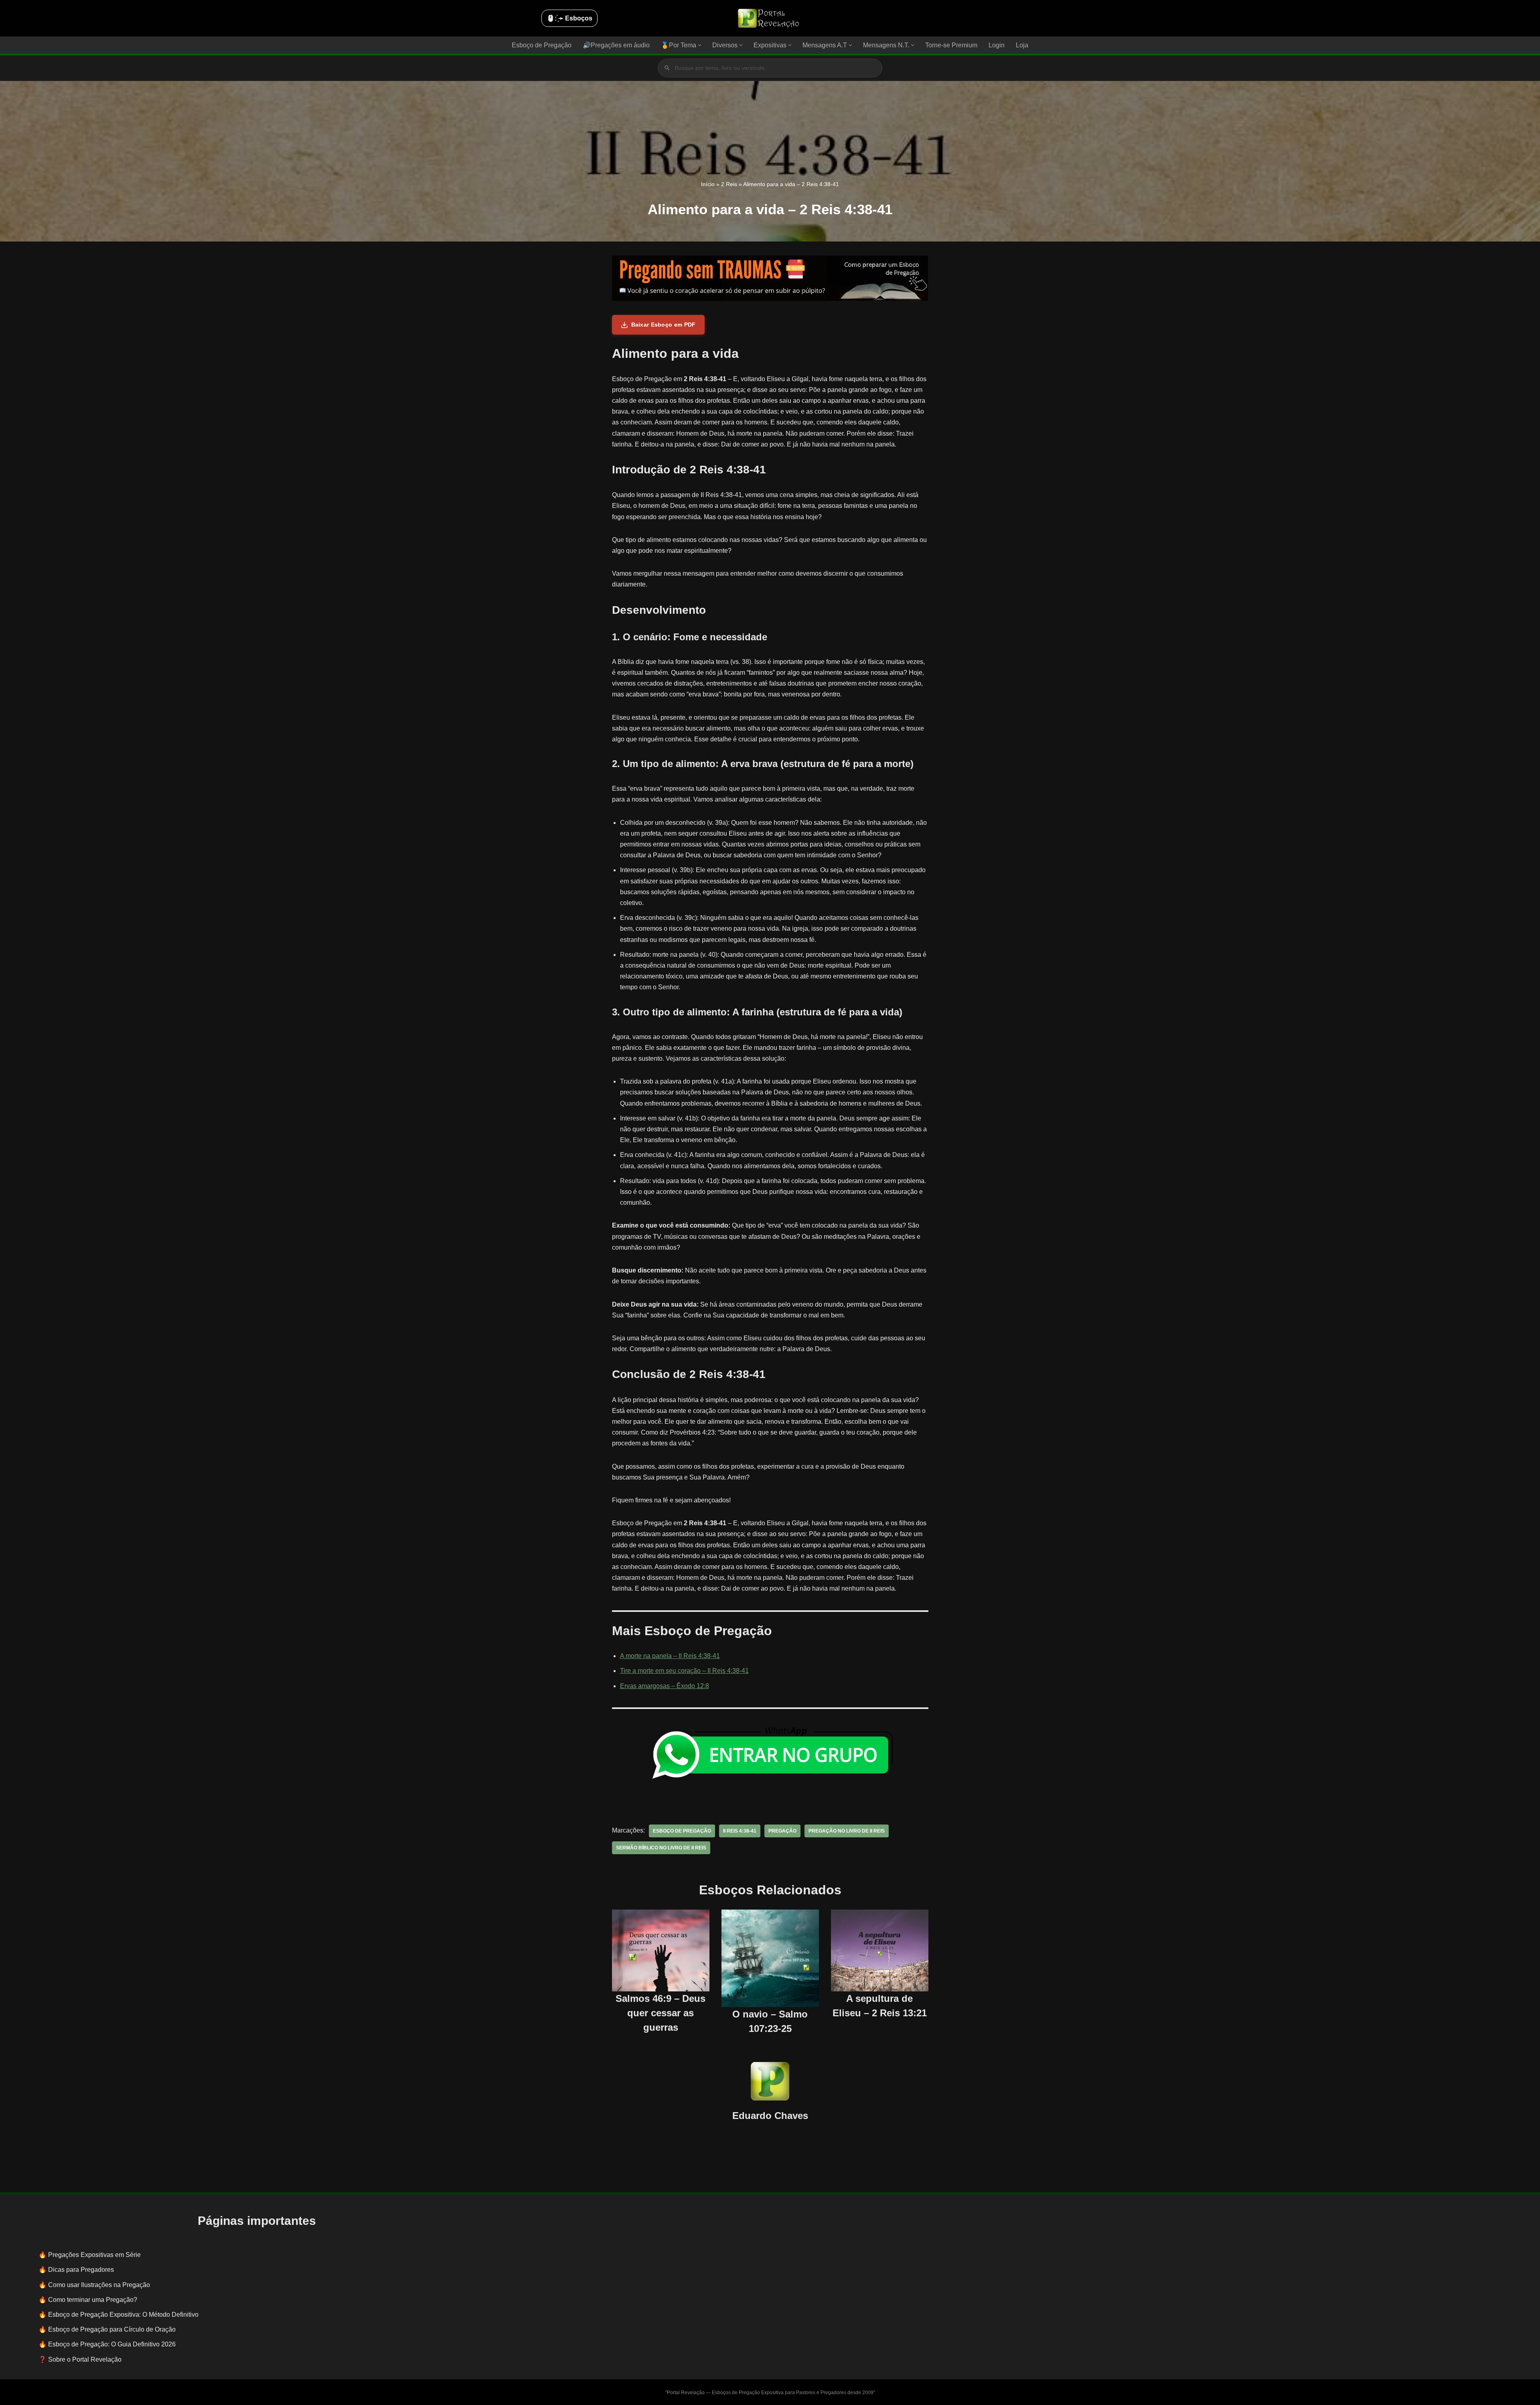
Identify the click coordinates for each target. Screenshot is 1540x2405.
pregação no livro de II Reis (847, 1831)
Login (997, 45)
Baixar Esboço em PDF (664, 325)
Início (708, 184)
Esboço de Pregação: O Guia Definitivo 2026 (112, 2344)
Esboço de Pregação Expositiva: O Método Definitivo (123, 2315)
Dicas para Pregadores (81, 2270)
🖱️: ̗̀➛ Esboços (569, 18)
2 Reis (729, 184)
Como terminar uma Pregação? (93, 2300)
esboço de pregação (682, 1831)
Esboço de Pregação (542, 45)
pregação (782, 1831)
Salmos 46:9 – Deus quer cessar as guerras (661, 2013)
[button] (700, 45)
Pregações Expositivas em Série (94, 2255)
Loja (1022, 45)
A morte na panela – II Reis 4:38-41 (670, 1656)
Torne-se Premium (951, 45)
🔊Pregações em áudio (616, 45)
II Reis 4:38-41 (740, 1831)
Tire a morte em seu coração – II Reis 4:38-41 (684, 1671)
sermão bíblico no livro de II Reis (661, 1848)
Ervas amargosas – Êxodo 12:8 (665, 1686)
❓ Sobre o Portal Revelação (80, 2359)
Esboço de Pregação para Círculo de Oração (112, 2329)
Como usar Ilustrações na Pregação (99, 2285)
